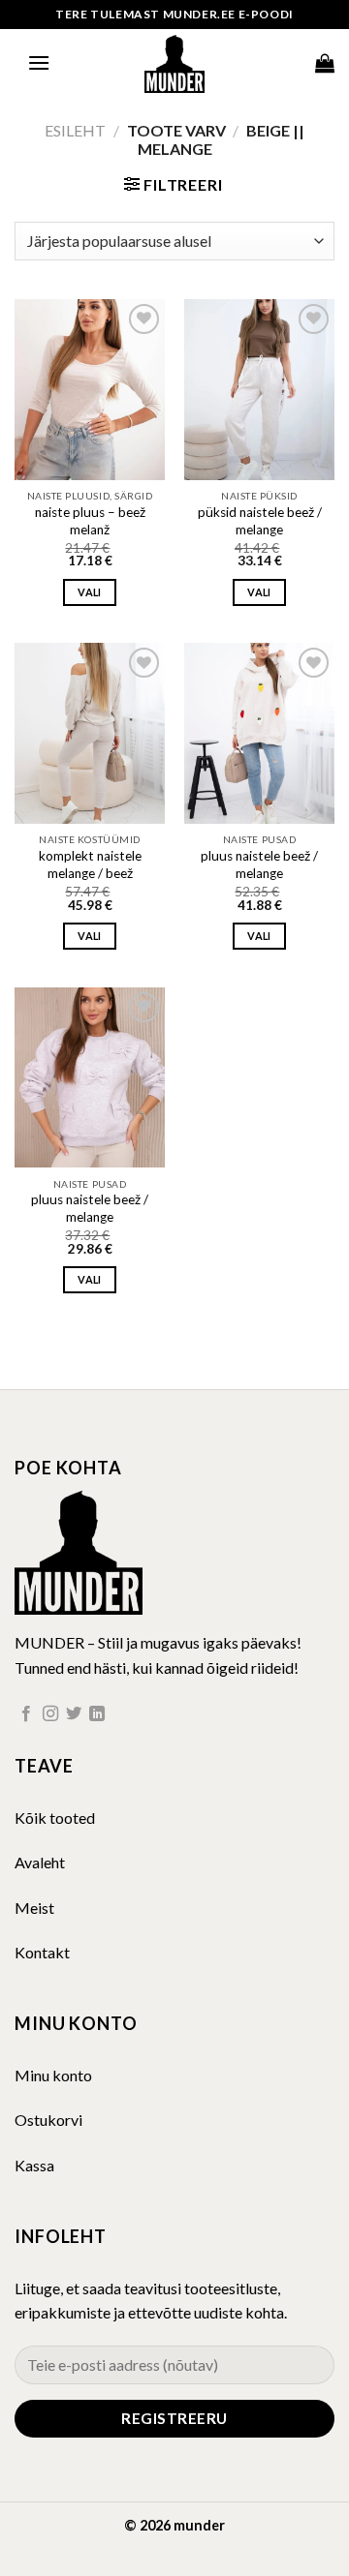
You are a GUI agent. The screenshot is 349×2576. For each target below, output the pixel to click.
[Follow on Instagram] (50, 1714)
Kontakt (42, 1952)
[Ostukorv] (325, 63)
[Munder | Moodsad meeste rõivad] (174, 63)
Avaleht (40, 1862)
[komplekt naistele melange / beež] (90, 733)
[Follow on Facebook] (26, 1714)
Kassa (34, 2165)
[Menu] (39, 62)
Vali (89, 592)
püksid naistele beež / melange (260, 521)
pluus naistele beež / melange (259, 864)
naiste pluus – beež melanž (90, 521)
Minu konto (53, 2075)
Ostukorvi (48, 2120)
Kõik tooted (55, 1818)
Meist (34, 1908)
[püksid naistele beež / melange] (259, 389)
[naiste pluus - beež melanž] (90, 389)
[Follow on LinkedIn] (97, 1714)
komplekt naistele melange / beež (90, 864)
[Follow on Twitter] (74, 1714)
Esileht (75, 130)
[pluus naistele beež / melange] (259, 733)
